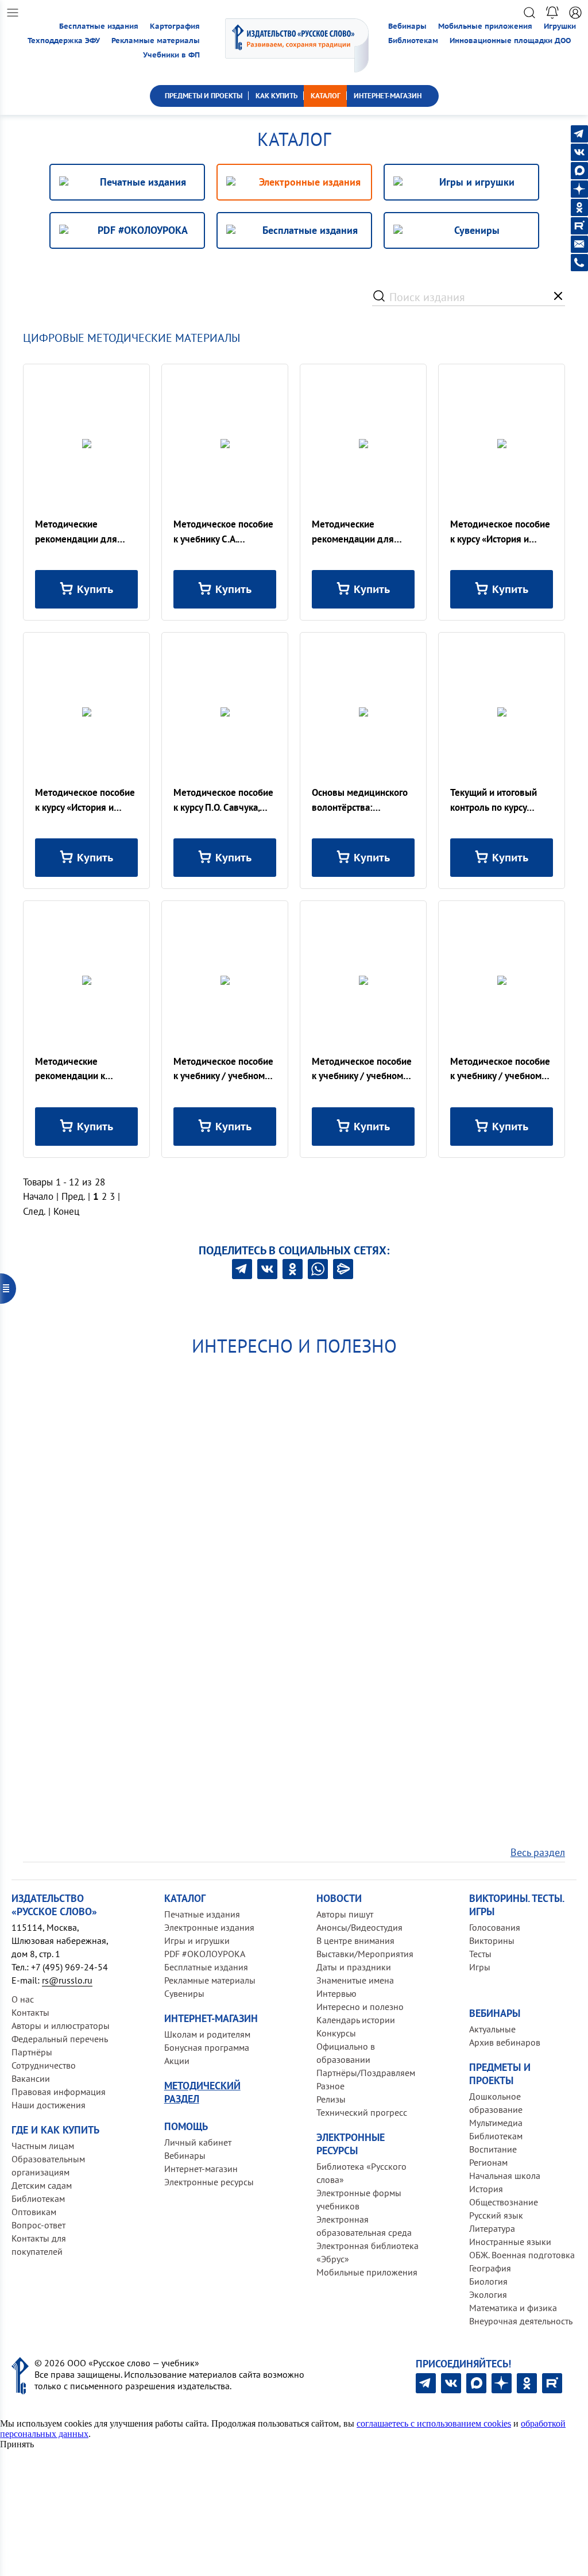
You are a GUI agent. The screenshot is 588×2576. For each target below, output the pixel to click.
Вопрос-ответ (38, 2225)
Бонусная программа (207, 2047)
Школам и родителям (207, 2034)
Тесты (480, 1954)
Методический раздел (202, 2092)
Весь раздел (538, 1852)
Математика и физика (513, 2308)
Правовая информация (59, 2092)
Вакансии (31, 2078)
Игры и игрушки (197, 1940)
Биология (488, 2281)
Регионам (488, 2162)
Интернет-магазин (201, 2169)
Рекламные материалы (156, 41)
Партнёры (32, 2052)
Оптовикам (34, 2212)
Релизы (331, 2099)
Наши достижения (49, 2105)
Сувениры (184, 1993)
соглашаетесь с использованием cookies (434, 2423)
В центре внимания (355, 1940)
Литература (492, 2228)
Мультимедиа (496, 2123)
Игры (480, 1967)
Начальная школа (505, 2175)
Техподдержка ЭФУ (64, 41)
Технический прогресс (362, 2112)
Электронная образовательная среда (364, 2226)
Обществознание (504, 2202)
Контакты (30, 2012)
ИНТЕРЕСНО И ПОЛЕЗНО (294, 1346)
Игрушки (560, 26)
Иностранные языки (510, 2242)
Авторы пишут (345, 1914)
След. (34, 1211)
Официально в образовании (346, 2053)
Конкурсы (336, 2033)
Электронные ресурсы (209, 2182)
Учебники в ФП (171, 55)
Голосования (495, 1927)
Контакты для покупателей (39, 2245)
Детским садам (42, 2185)
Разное (330, 2086)
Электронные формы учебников (359, 2199)
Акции (177, 2061)
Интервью (336, 1993)
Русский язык (496, 2215)
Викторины (492, 1940)
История (486, 2189)
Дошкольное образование (496, 2103)
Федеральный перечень (60, 2039)
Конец (66, 1211)
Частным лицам (43, 2146)
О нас (23, 1999)
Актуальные (492, 2029)
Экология (488, 2294)
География (490, 2268)
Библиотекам (413, 41)
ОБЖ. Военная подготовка (522, 2255)
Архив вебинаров (505, 2042)
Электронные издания (209, 1927)
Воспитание (493, 2149)
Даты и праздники (354, 1967)
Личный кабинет (198, 2142)
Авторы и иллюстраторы (61, 2026)
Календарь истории (356, 2020)
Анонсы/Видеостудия (359, 1927)
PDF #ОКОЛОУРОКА (205, 1954)
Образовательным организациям (48, 2165)
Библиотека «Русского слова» (361, 2173)
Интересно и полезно (360, 2007)
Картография (175, 26)
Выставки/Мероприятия (365, 1954)
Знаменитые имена (355, 1980)
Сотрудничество (44, 2065)
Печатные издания (202, 1914)
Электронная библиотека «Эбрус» (367, 2252)
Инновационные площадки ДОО (510, 41)
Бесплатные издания (99, 26)
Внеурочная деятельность (521, 2321)
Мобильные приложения (485, 26)
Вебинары (407, 26)
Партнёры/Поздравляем (366, 2073)
